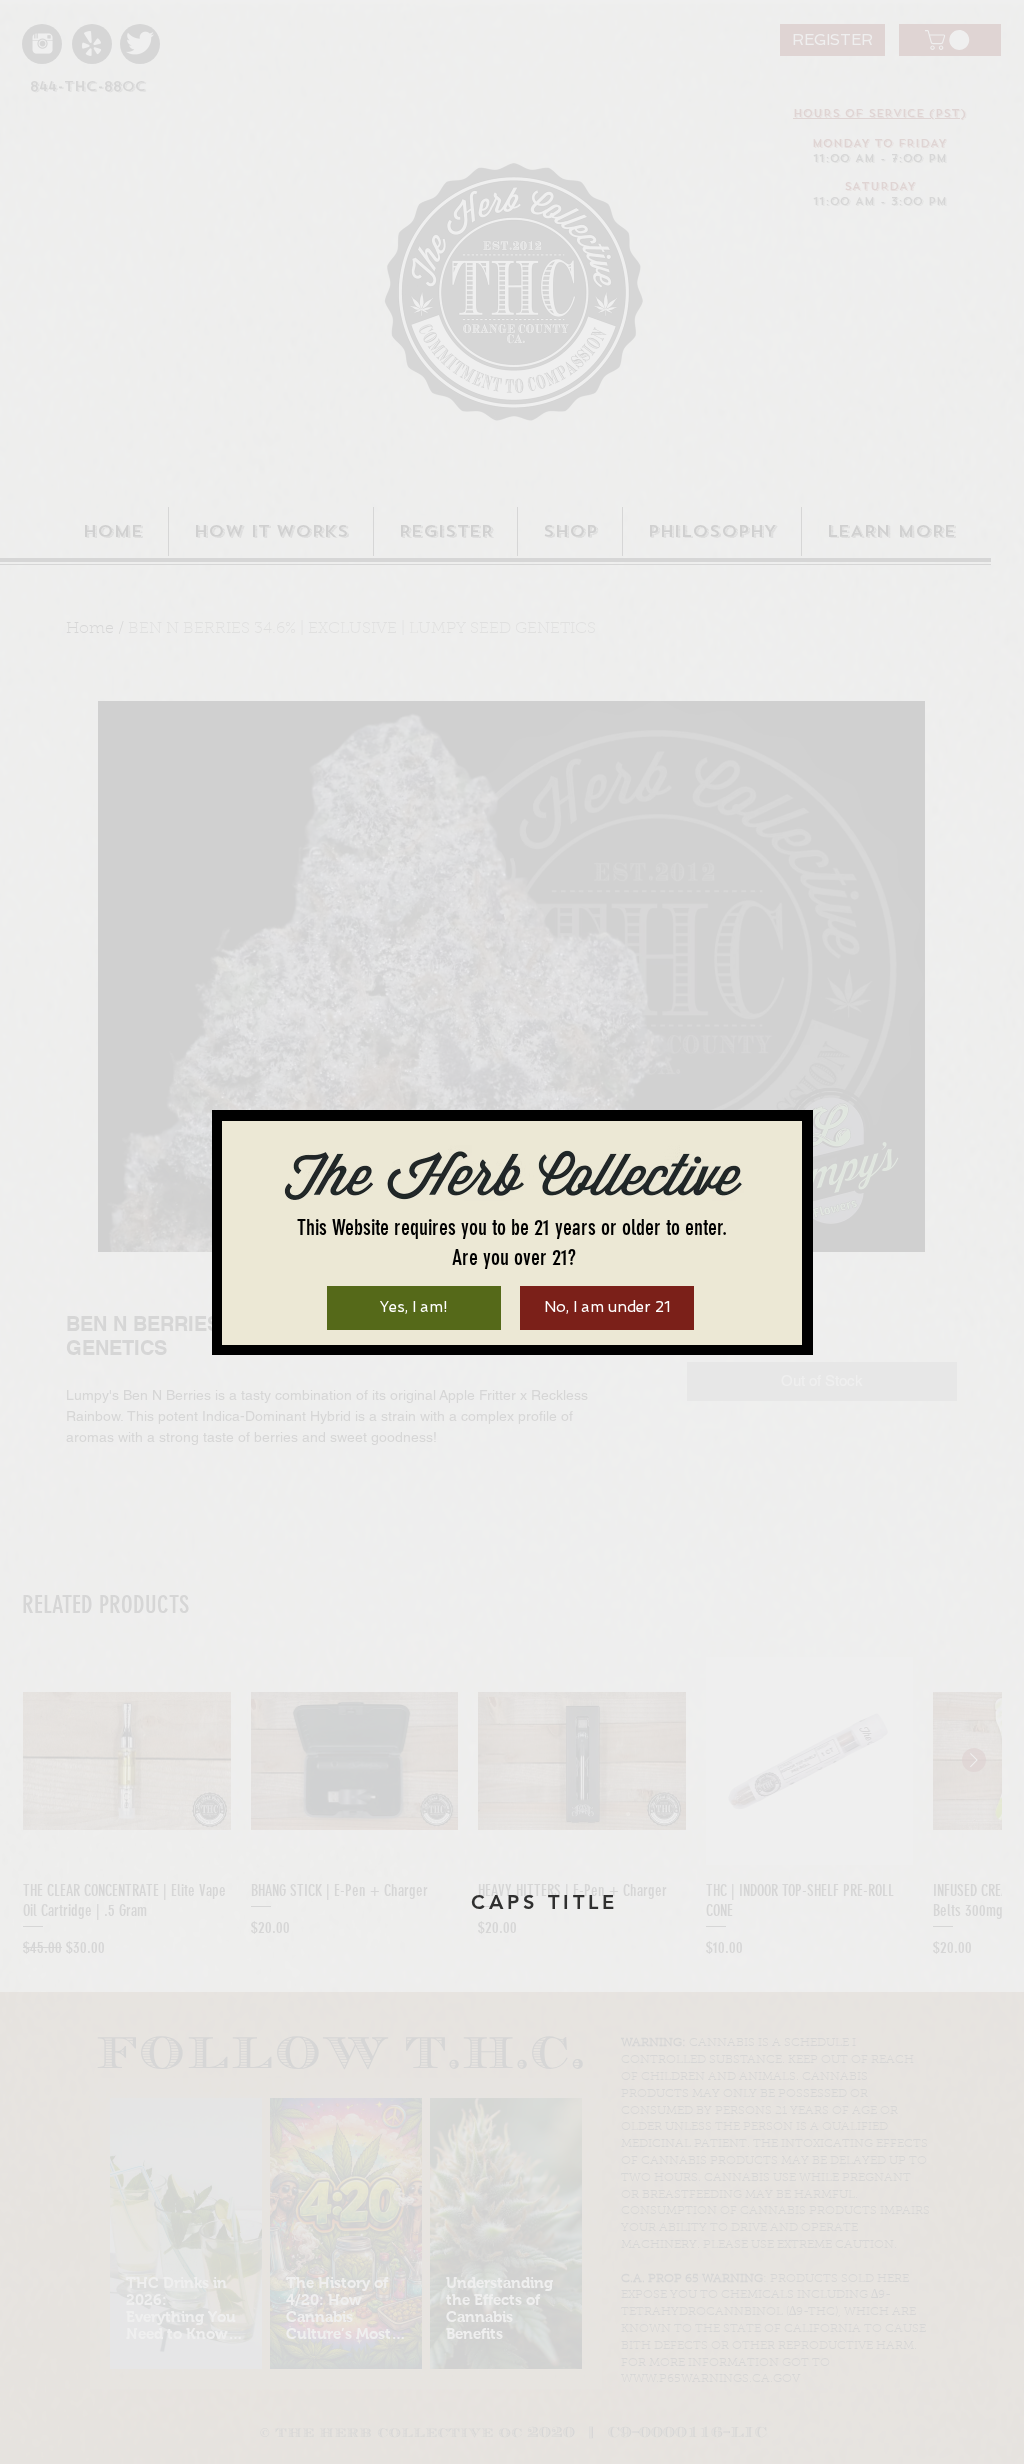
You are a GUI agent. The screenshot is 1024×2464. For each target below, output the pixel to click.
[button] (414, 1308)
